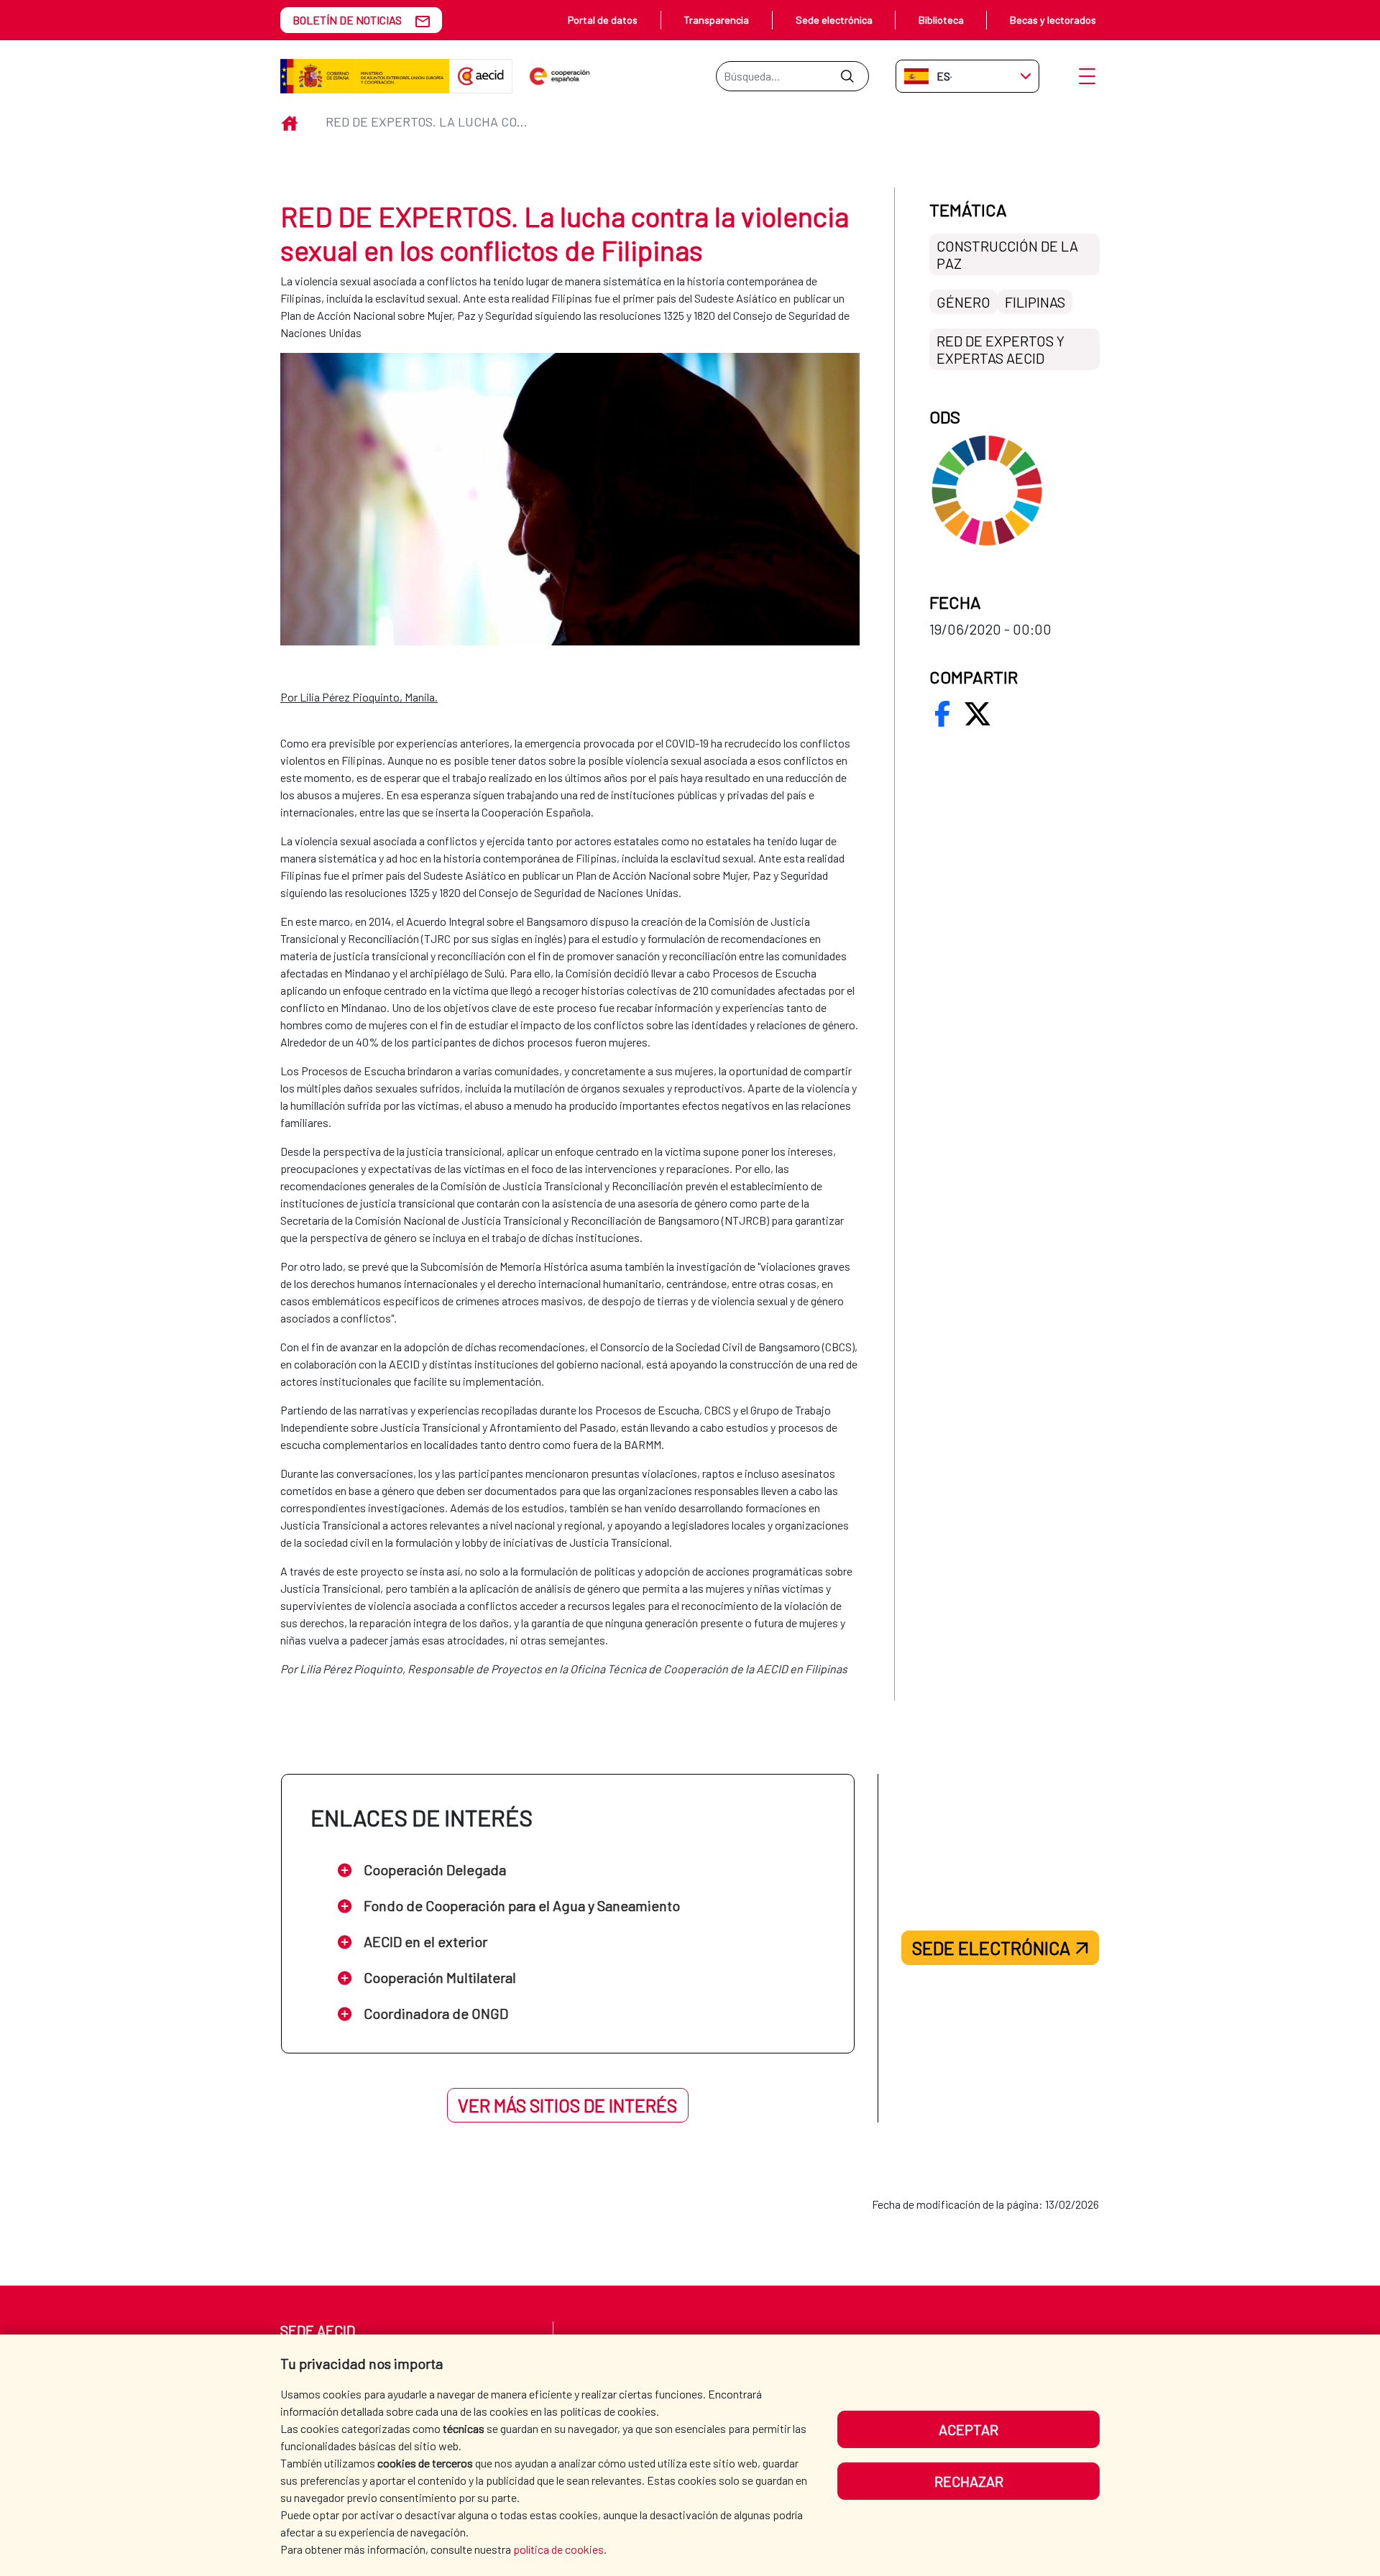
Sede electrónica (834, 20)
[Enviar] (847, 76)
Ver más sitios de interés (567, 2105)
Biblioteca (941, 20)
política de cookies (558, 2549)
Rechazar (969, 2481)
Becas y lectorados (1053, 20)
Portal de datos (603, 20)
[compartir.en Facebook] (942, 714)
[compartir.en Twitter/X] (977, 714)
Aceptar (969, 2429)
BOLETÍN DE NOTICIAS (347, 20)
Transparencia (716, 20)
